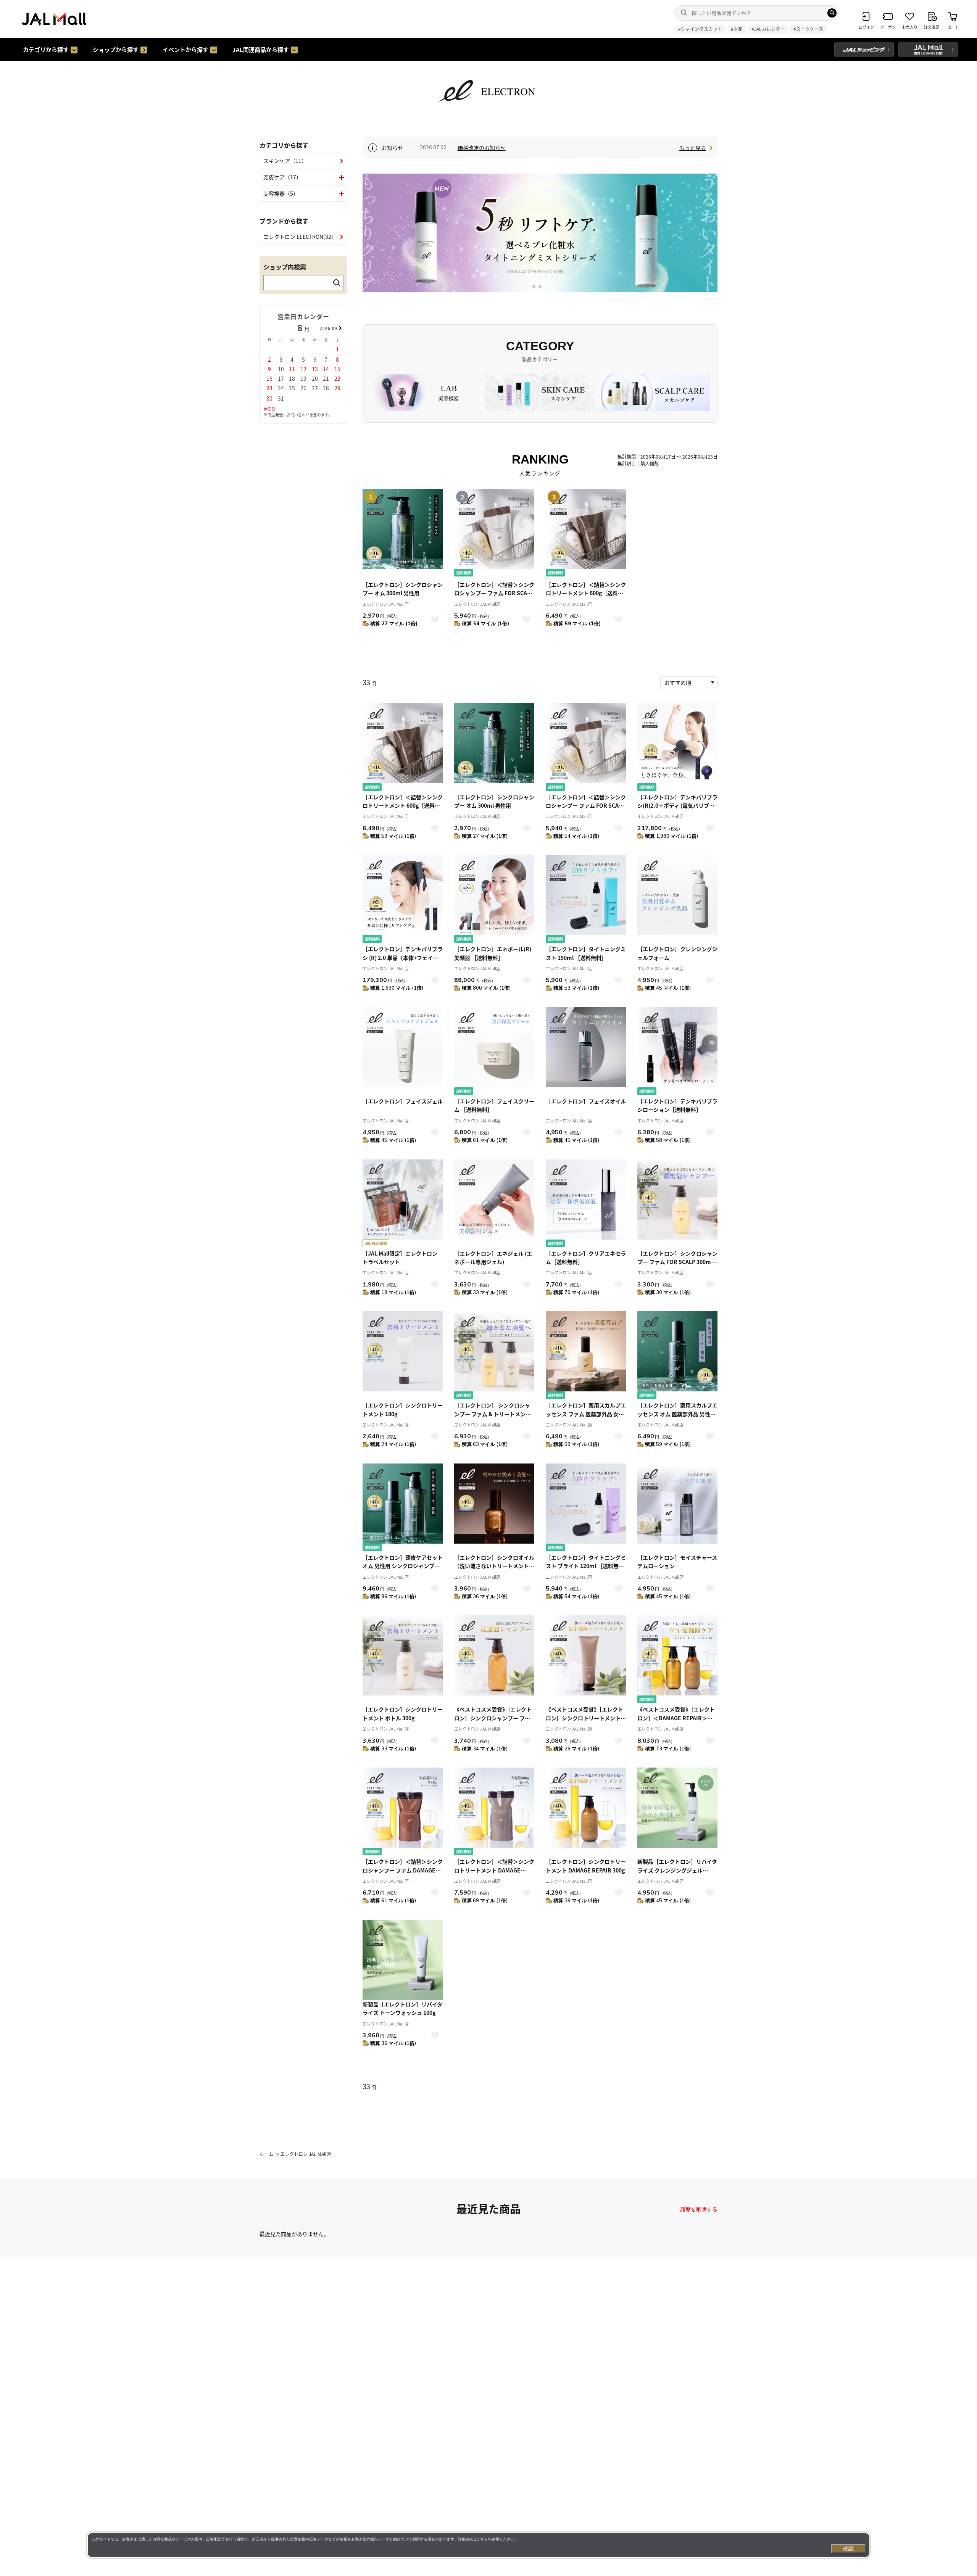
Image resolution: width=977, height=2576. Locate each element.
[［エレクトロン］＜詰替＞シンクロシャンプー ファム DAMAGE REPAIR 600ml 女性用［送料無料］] (403, 1812)
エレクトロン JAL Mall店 (386, 604)
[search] (832, 13)
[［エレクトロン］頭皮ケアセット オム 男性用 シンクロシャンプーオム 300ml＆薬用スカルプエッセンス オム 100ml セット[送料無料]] (403, 1508)
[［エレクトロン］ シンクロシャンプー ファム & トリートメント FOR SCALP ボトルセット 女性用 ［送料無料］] (494, 1356)
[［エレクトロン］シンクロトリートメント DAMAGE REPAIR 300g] (586, 1812)
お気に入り (435, 620)
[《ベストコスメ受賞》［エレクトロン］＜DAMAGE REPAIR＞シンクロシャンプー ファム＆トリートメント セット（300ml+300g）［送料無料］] (677, 1660)
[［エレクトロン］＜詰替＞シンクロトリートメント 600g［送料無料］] (403, 748)
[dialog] (479, 2545)
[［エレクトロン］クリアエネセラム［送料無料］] (586, 1204)
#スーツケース (808, 29)
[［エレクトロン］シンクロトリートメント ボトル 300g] (403, 1660)
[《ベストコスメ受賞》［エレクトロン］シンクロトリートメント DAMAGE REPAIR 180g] (586, 1660)
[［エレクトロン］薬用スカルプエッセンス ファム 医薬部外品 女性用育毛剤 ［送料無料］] (586, 1356)
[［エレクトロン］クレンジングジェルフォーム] (677, 900)
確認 (848, 2549)
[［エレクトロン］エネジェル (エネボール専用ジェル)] (494, 1204)
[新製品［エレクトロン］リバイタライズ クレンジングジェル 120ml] (677, 1812)
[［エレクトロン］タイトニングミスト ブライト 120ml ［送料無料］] (586, 1508)
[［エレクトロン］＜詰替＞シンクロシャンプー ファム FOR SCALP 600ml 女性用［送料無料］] (586, 748)
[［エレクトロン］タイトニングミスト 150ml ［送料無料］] (586, 900)
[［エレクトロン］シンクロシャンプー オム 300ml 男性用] (494, 748)
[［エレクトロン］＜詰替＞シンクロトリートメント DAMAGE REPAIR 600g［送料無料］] (494, 1812)
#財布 (737, 29)
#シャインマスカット (700, 29)
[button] (534, 287)
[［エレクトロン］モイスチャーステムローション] (677, 1508)
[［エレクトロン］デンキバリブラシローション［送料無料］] (677, 1052)
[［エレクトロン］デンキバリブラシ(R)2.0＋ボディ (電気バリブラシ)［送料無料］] (677, 748)
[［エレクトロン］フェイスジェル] (403, 1052)
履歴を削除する (699, 2209)
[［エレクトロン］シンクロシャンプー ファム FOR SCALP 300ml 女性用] (677, 1204)
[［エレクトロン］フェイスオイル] (586, 1052)
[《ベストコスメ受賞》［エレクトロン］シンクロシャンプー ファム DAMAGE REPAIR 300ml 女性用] (494, 1660)
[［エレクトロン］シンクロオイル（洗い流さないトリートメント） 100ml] (494, 1508)
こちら (482, 2539)
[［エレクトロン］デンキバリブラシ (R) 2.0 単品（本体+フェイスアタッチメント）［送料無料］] (403, 900)
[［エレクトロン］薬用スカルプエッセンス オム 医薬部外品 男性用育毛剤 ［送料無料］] (677, 1356)
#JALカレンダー (768, 29)
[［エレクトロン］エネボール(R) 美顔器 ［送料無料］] (494, 900)
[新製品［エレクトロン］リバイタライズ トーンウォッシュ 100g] (403, 1960)
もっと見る (693, 148)
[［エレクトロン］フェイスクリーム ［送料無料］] (494, 1052)
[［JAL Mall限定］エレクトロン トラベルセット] (403, 1204)
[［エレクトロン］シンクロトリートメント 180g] (403, 1356)
